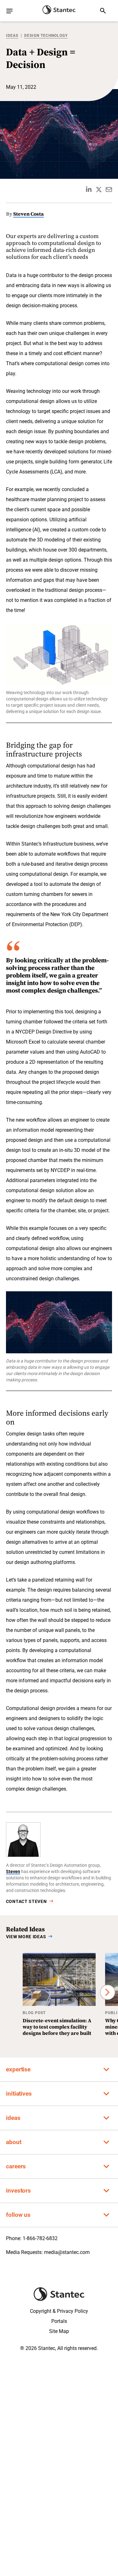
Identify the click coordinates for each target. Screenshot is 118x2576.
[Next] (108, 1992)
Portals (59, 2321)
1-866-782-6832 (40, 2238)
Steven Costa (28, 214)
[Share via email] (109, 190)
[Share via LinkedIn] (89, 190)
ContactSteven (26, 1901)
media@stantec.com (67, 2252)
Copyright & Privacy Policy (59, 2311)
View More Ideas (26, 1937)
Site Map (59, 2331)
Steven (13, 1871)
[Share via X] (99, 190)
